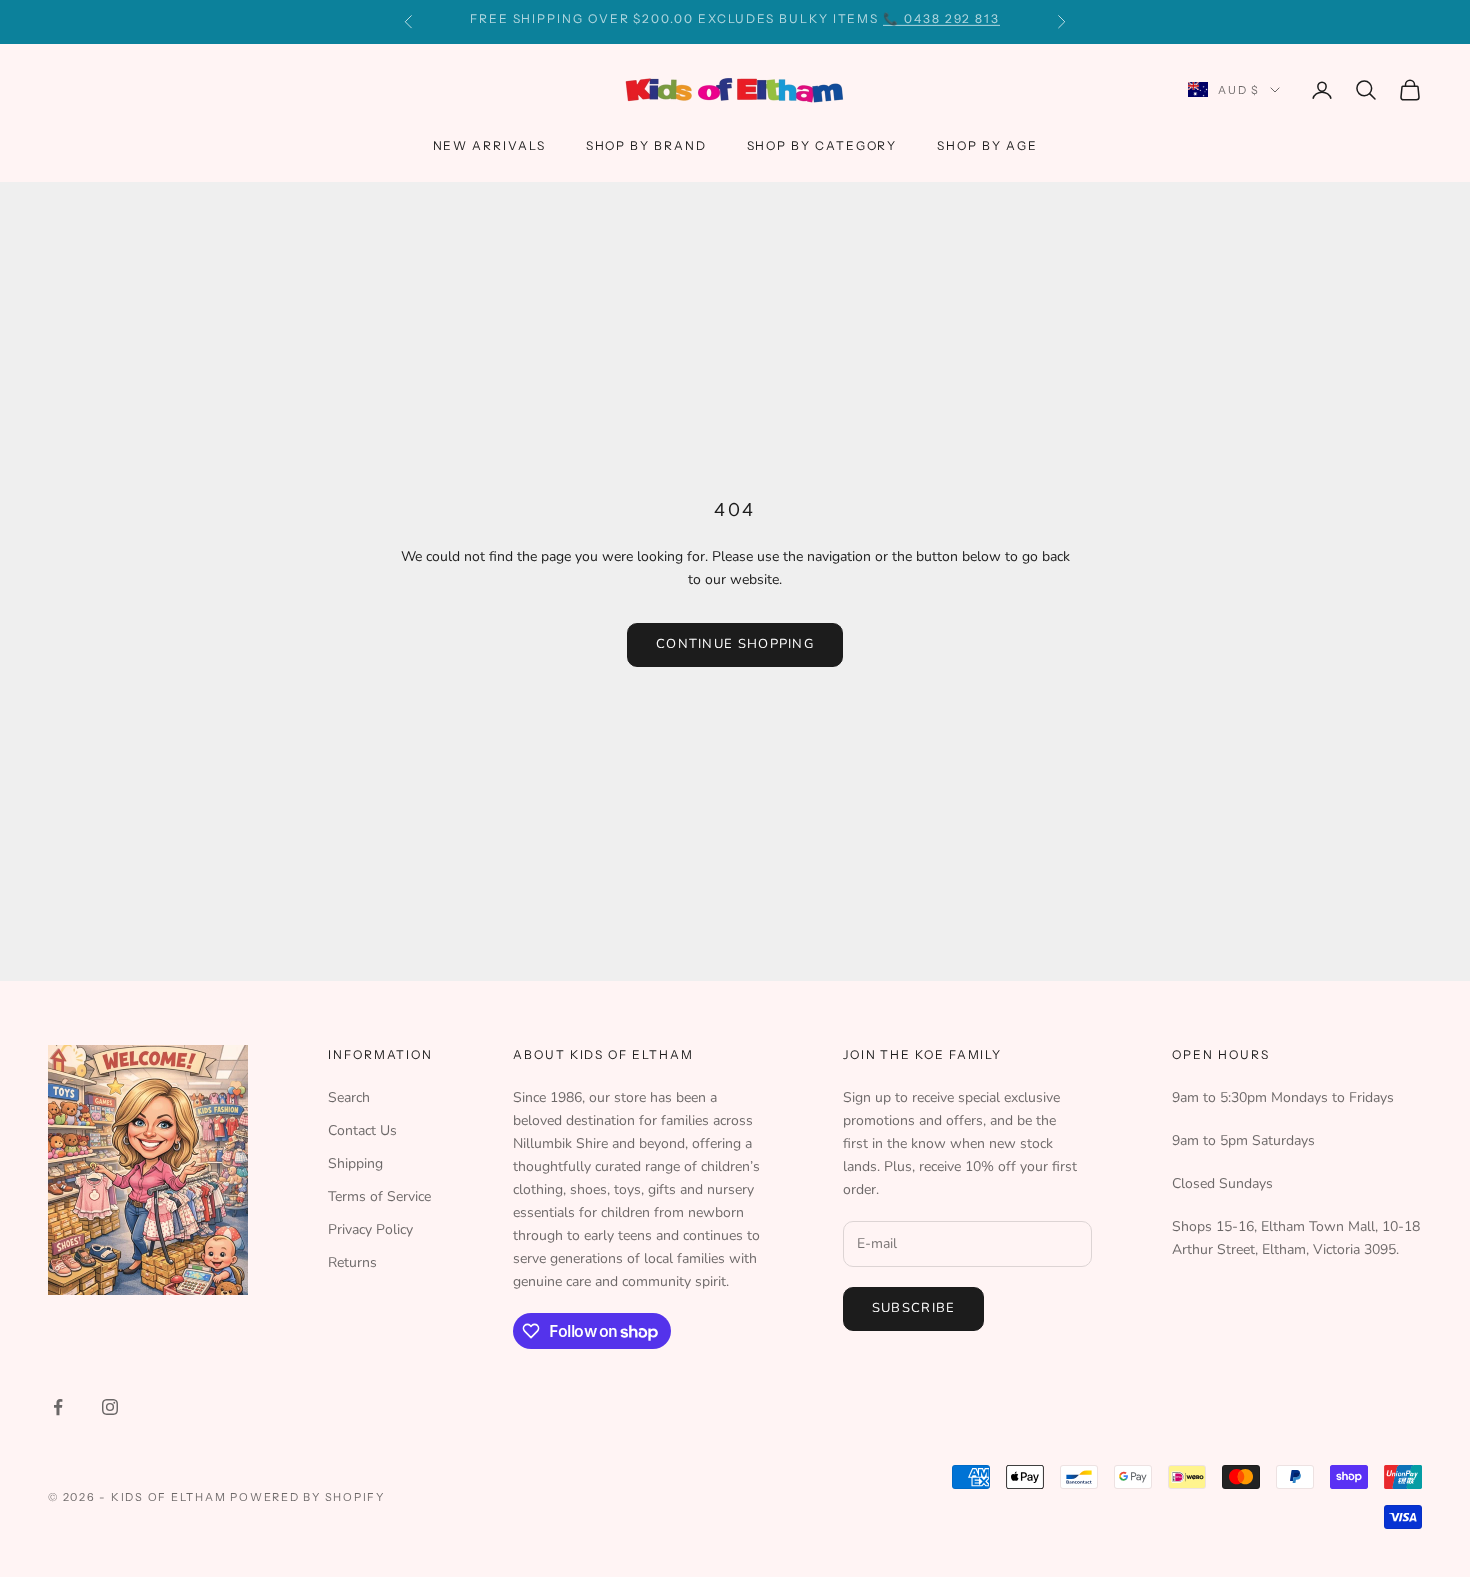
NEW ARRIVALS (489, 145)
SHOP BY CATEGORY (822, 145)
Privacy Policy (370, 1229)
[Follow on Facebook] (58, 1407)
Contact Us (362, 1130)
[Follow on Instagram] (110, 1407)
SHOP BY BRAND (646, 145)
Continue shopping (735, 644)
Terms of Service (379, 1196)
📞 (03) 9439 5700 (864, 21)
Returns (352, 1262)
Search (349, 1097)
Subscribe (914, 1308)
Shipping (355, 1163)
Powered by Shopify (307, 1497)
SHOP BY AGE (987, 145)
